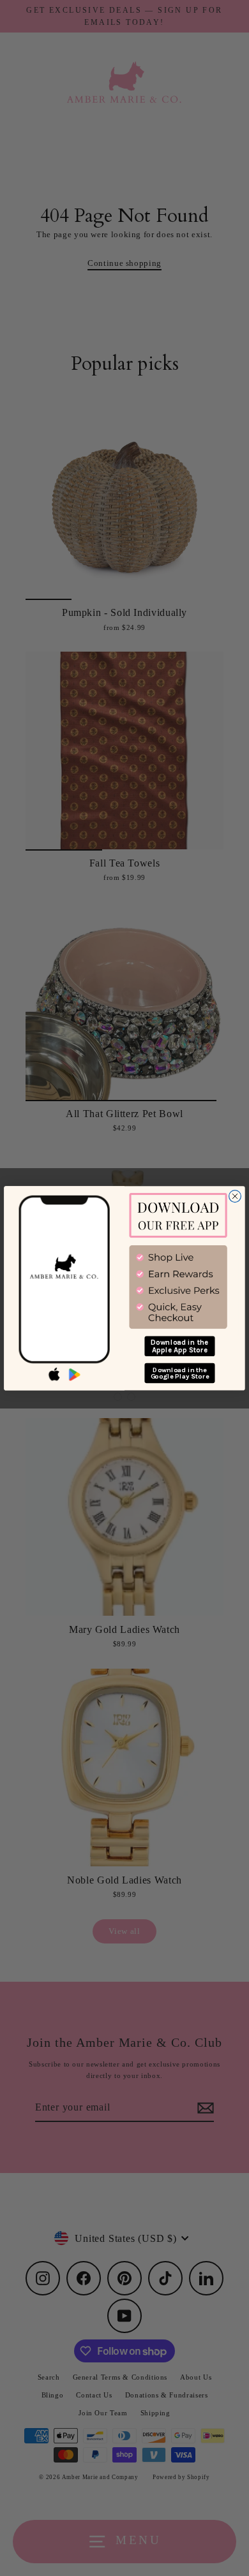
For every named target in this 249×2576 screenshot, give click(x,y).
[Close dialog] (235, 1196)
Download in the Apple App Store (180, 1346)
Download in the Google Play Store (180, 1372)
